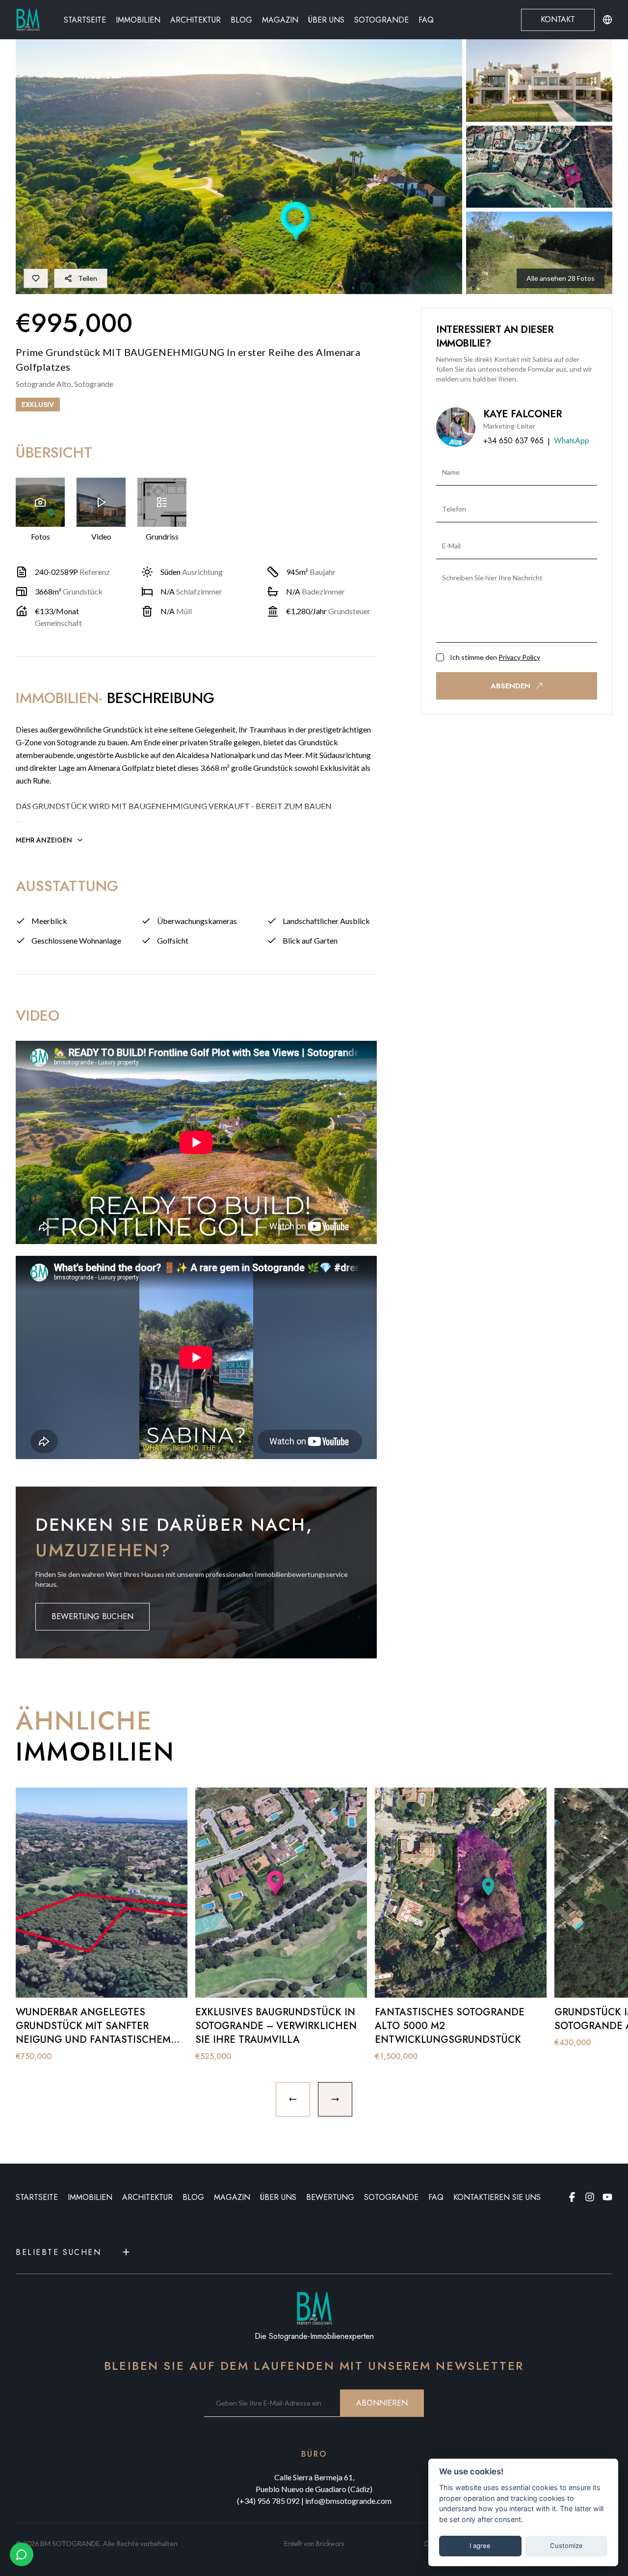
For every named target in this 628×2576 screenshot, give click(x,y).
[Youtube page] (607, 2197)
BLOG (193, 2197)
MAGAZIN (232, 2197)
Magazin (280, 20)
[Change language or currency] (607, 20)
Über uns (326, 20)
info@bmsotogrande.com (348, 2501)
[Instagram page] (590, 2197)
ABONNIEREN (382, 2403)
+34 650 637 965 (513, 441)
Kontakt (558, 19)
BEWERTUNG (330, 2197)
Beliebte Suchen (58, 2252)
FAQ (426, 20)
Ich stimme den (495, 657)
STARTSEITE (37, 2197)
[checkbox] (440, 657)
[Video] (101, 502)
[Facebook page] (572, 2197)
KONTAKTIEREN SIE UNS (497, 2197)
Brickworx (330, 2544)
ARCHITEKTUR (147, 2197)
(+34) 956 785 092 (268, 2501)
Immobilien (138, 20)
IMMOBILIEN (90, 2197)
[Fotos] (40, 502)
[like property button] (36, 278)
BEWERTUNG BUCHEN (92, 1616)
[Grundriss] (162, 502)
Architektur (196, 20)
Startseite (85, 20)
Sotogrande (381, 20)
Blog (241, 20)
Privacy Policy (519, 657)
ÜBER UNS (278, 2197)
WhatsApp (572, 441)
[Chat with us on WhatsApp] (22, 2554)
